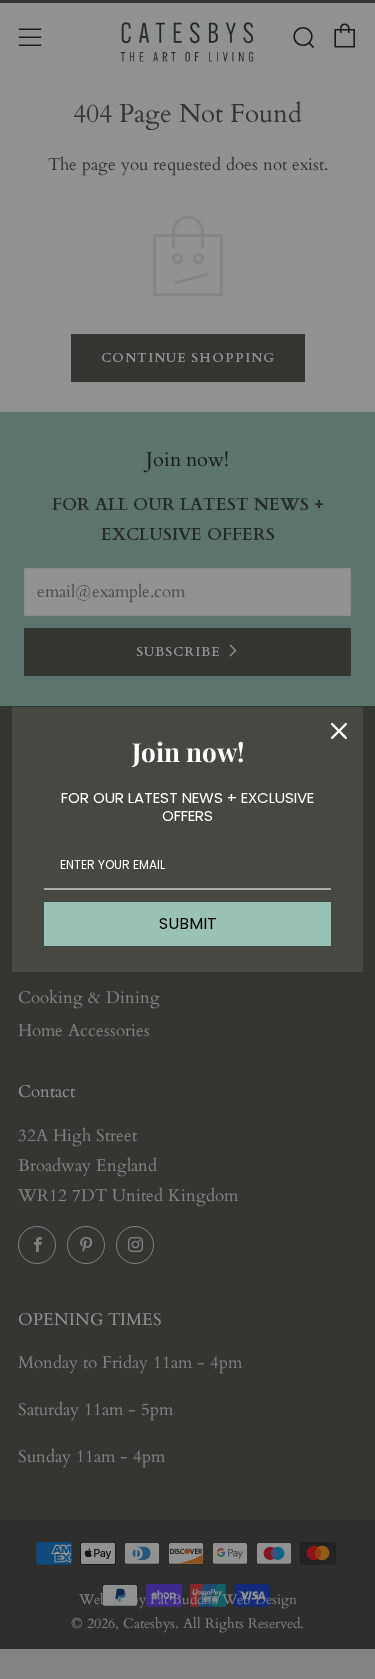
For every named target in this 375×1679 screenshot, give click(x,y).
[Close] (339, 731)
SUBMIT (188, 923)
